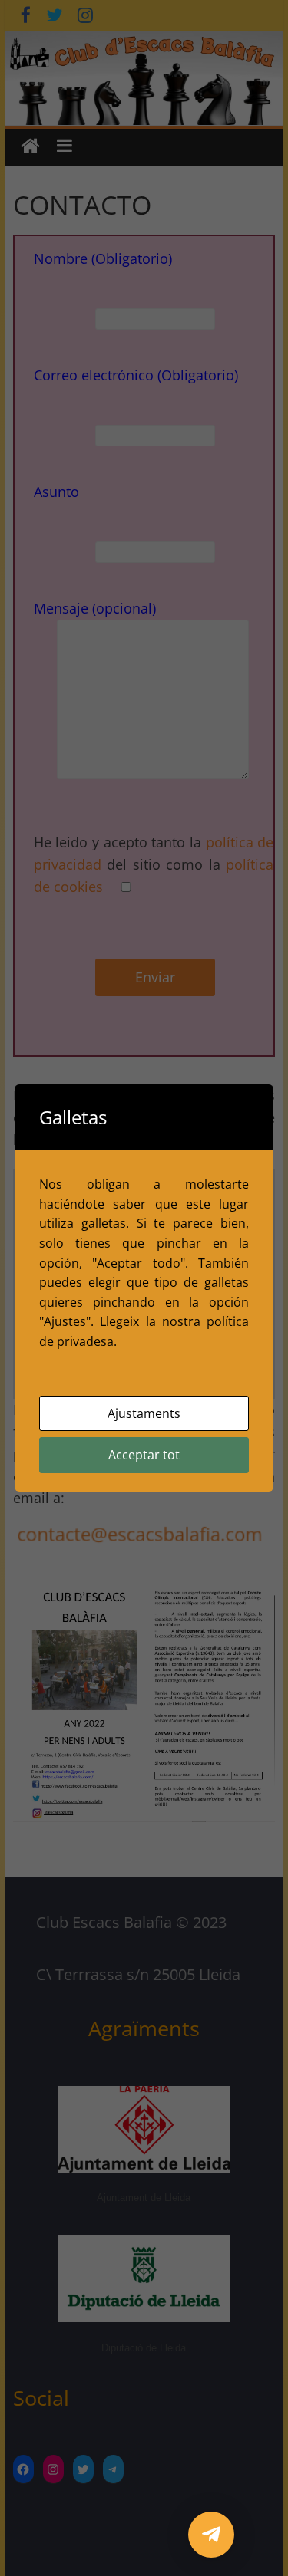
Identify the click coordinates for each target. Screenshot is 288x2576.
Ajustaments (144, 1413)
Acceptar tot (144, 1455)
